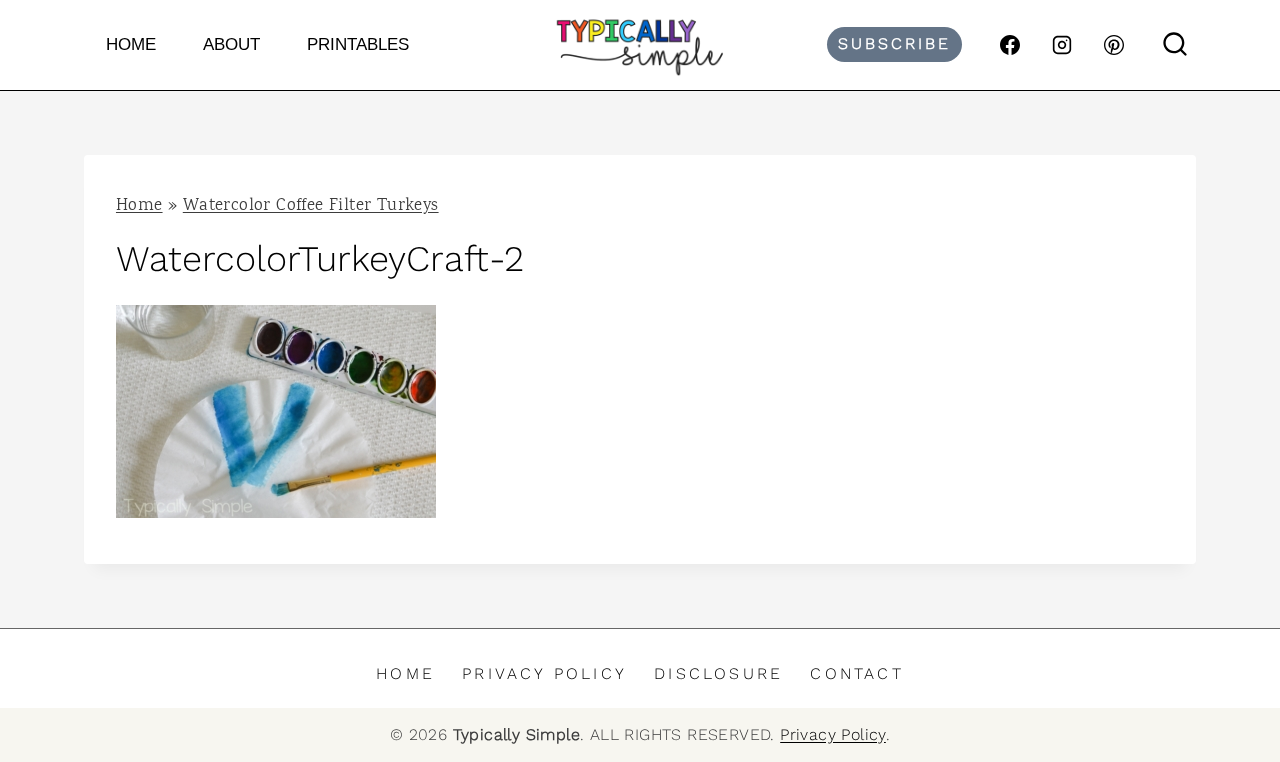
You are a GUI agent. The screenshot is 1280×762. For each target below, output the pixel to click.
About (231, 44)
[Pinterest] (1114, 45)
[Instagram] (1062, 45)
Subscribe (894, 43)
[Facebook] (1010, 45)
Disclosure (718, 673)
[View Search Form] (1175, 45)
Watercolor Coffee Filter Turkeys (311, 206)
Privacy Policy (544, 673)
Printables (358, 44)
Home (131, 44)
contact (856, 673)
